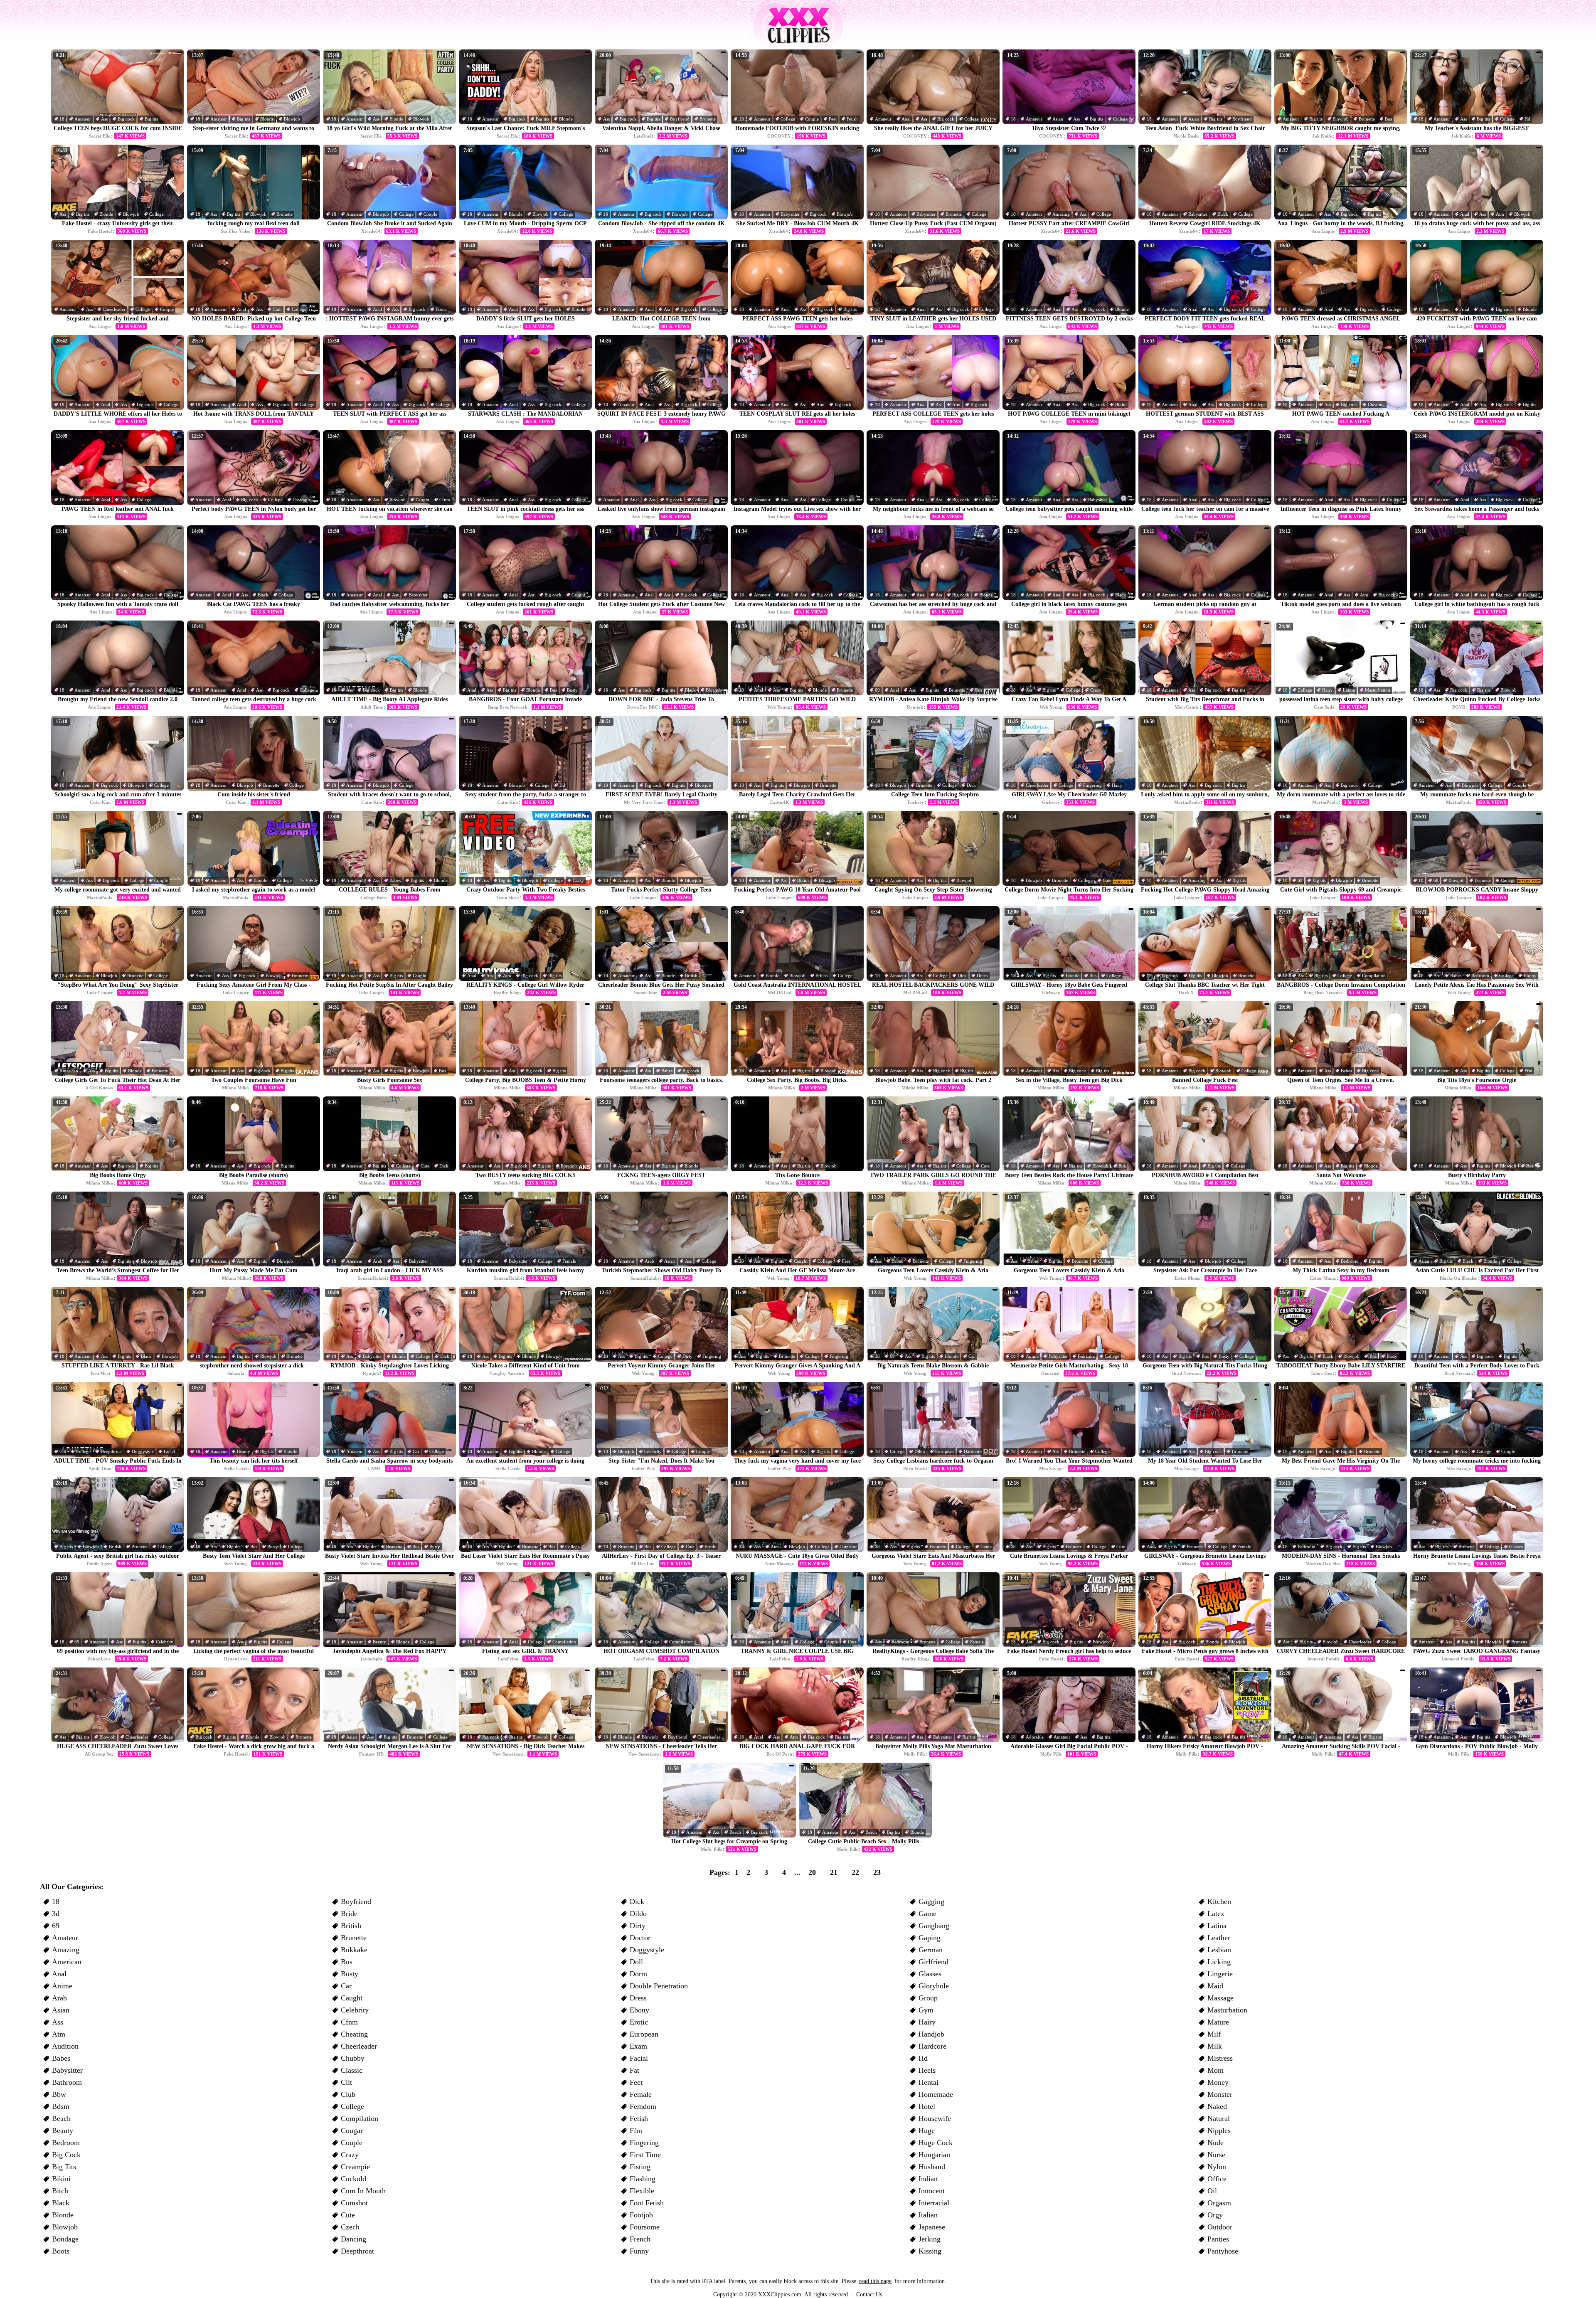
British (691, 975)
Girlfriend (933, 1962)
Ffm (1528, 1071)
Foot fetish (647, 2203)
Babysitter (790, 214)
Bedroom (1480, 975)
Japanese (932, 2227)
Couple (812, 119)
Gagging (931, 1901)
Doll (636, 1962)
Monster (1220, 2094)
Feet (833, 119)
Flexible (642, 2191)
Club (277, 309)
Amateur (83, 119)
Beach (735, 1832)
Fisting (640, 2167)
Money (1218, 2082)
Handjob (931, 2034)
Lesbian (1219, 1950)
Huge (927, 2131)
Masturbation (1378, 690)
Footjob (641, 2215)
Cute (1107, 880)
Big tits (151, 119)
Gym (926, 2010)
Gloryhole (934, 1986)
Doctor (640, 1938)
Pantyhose (1223, 2251)
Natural (1219, 2118)
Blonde (267, 119)
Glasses (1516, 1547)
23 (877, 1872)
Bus (1388, 119)
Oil (1212, 2191)
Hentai (929, 2082)
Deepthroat (111, 1451)
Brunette (708, 119)
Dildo (920, 1451)
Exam (638, 2046)
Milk (1215, 2046)
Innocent (932, 2191)
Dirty (687, 1356)
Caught (422, 500)
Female (569, 1261)
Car (972, 1356)
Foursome (645, 2227)
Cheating (1376, 404)
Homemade (936, 2094)
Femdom (643, 2106)
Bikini (1121, 404)
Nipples (1219, 2131)
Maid (1215, 1986)
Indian (928, 2179)
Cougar (352, 2131)
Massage (1220, 1998)
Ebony (1530, 975)
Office (1217, 2179)
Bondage (65, 2239)
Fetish (852, 119)
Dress (638, 1998)
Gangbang (934, 1926)
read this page (875, 2281)
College (788, 119)
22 (855, 1872)
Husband (932, 2167)
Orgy (1215, 2215)
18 (62, 119)
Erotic (710, 1547)
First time (645, 2155)
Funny (639, 2251)
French (640, 2239)
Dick (971, 785)
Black (1223, 214)
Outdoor (1220, 2227)
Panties (1218, 2239)
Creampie (302, 500)
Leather (1219, 1938)
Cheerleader (114, 309)
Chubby (353, 2058)
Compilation (1374, 975)
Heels (927, 2070)
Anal (906, 119)
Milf (1214, 2034)
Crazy (1096, 690)
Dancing (353, 2239)
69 (877, 690)
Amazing (1061, 214)
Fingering (1092, 785)
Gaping (930, 1938)
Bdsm (61, 2106)
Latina (1349, 690)
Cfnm (445, 500)
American (69, 1071)
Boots (441, 309)
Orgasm (1219, 2203)
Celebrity (653, 1451)
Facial (169, 1451)
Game (986, 1547)
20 (812, 1872)
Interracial (934, 2203)
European (945, 1451)
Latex (1216, 1914)
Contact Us (869, 2294)
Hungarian (934, 2155)
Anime (1032, 1356)
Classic (352, 2070)
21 (834, 1872)
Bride (349, 1914)
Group (928, 1998)
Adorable (1035, 1737)
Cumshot (848, 1547)
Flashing (643, 2179)
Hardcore (973, 1451)
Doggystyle (143, 1451)
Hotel (927, 2106)
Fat (634, 2070)
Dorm (982, 975)
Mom (1215, 2070)
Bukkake (1086, 1356)
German (931, 1950)
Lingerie (1220, 1974)
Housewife (935, 2118)
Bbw (59, 2094)
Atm (1500, 214)
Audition (65, 2046)
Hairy (1328, 690)
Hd (1527, 119)
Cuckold (353, 2179)
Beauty (244, 1451)
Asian (1058, 119)
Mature (1218, 2022)
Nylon (1217, 2167)
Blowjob (292, 119)
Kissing (930, 2251)
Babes (395, 880)
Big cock (126, 119)
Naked (1217, 2106)
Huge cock (936, 2143)
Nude (1215, 2143)
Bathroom (67, 2082)
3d (56, 1914)
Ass (104, 119)
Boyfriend (680, 119)
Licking (1219, 1962)
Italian (928, 2215)
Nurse (1216, 2155)
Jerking (930, 2239)
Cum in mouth (363, 2191)
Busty (572, 690)
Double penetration (659, 1986)
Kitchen (1219, 1901)
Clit (63, 1451)
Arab (378, 1261)
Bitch (60, 2191)
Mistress (1220, 2058)
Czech (350, 2227)
